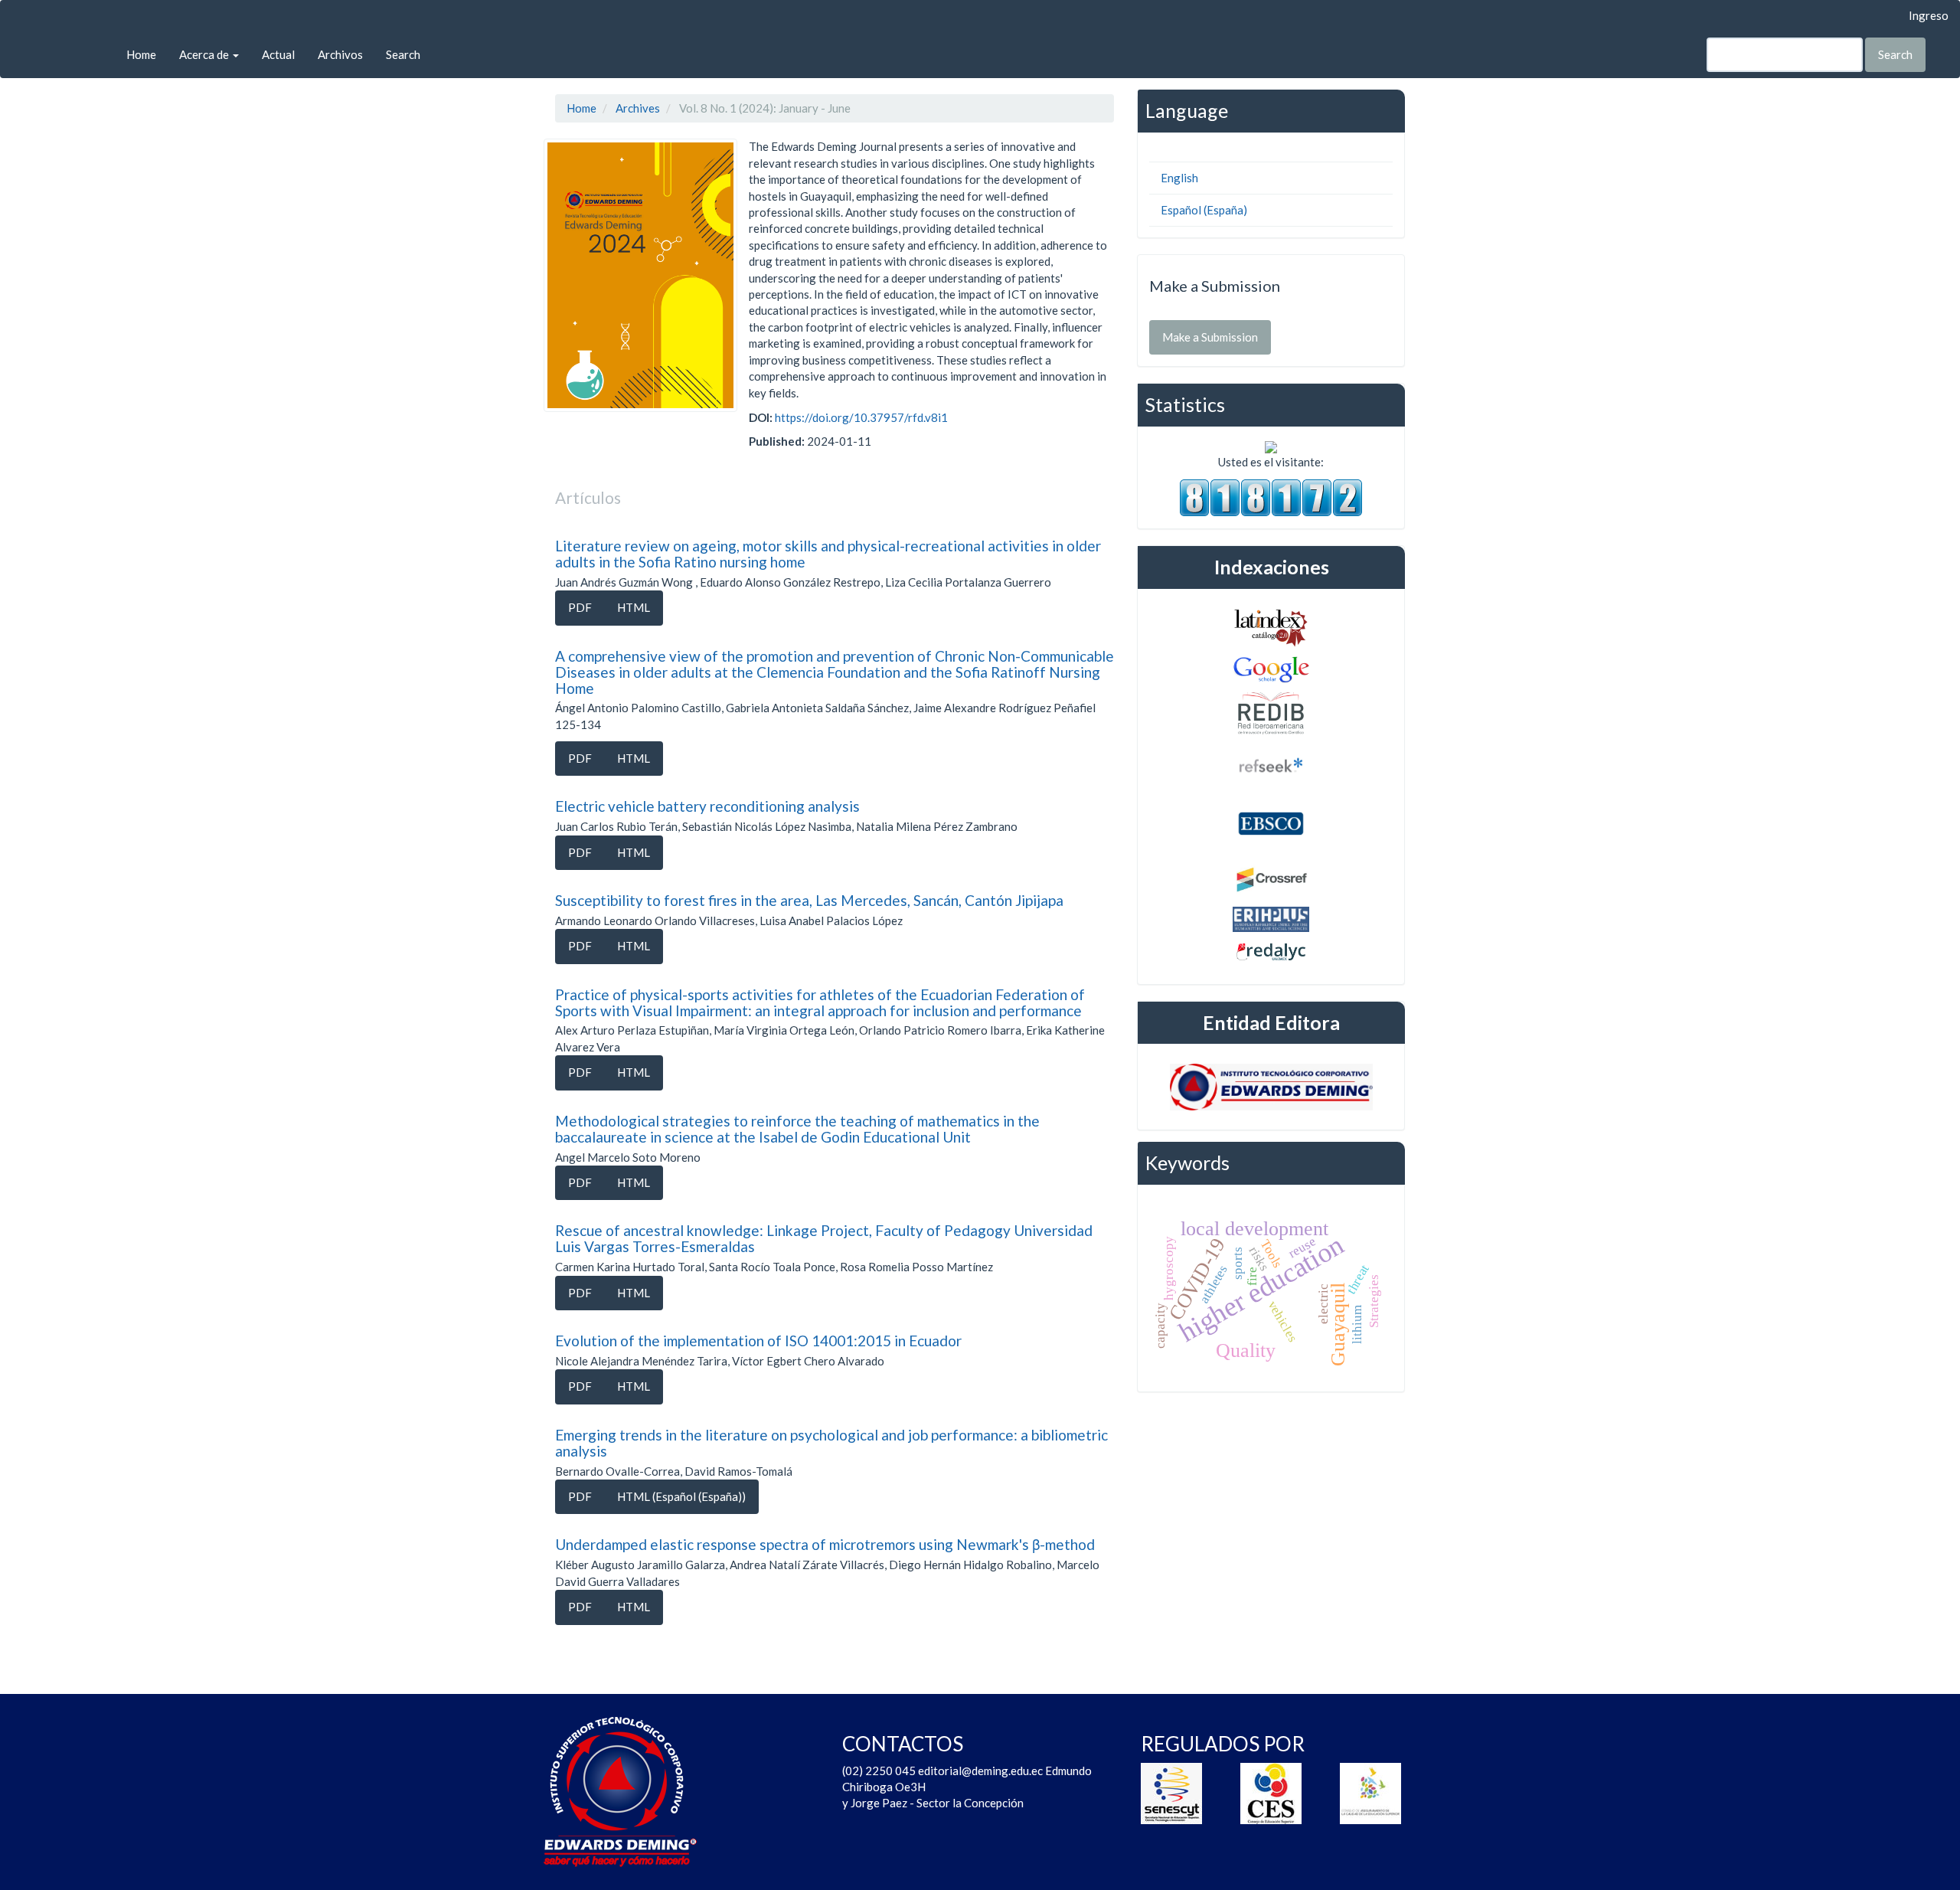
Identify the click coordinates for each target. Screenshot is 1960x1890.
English (1179, 178)
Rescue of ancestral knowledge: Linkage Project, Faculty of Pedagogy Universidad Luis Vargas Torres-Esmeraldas (824, 1238)
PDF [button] (580, 607)
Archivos (340, 54)
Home (141, 54)
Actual (278, 54)
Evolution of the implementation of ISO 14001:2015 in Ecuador (758, 1341)
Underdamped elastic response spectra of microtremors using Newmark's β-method (825, 1544)
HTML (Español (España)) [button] (681, 1496)
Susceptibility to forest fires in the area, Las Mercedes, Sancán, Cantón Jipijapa (809, 900)
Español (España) (1204, 210)
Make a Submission (1210, 337)
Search (403, 54)
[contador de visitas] (1271, 496)
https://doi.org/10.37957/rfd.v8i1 (861, 417)
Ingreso (1929, 15)
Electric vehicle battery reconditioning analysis (707, 806)
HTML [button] (634, 607)
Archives (638, 108)
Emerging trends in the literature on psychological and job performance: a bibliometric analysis (831, 1443)
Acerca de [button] (205, 54)
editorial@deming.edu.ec (982, 1771)
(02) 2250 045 (879, 1771)
